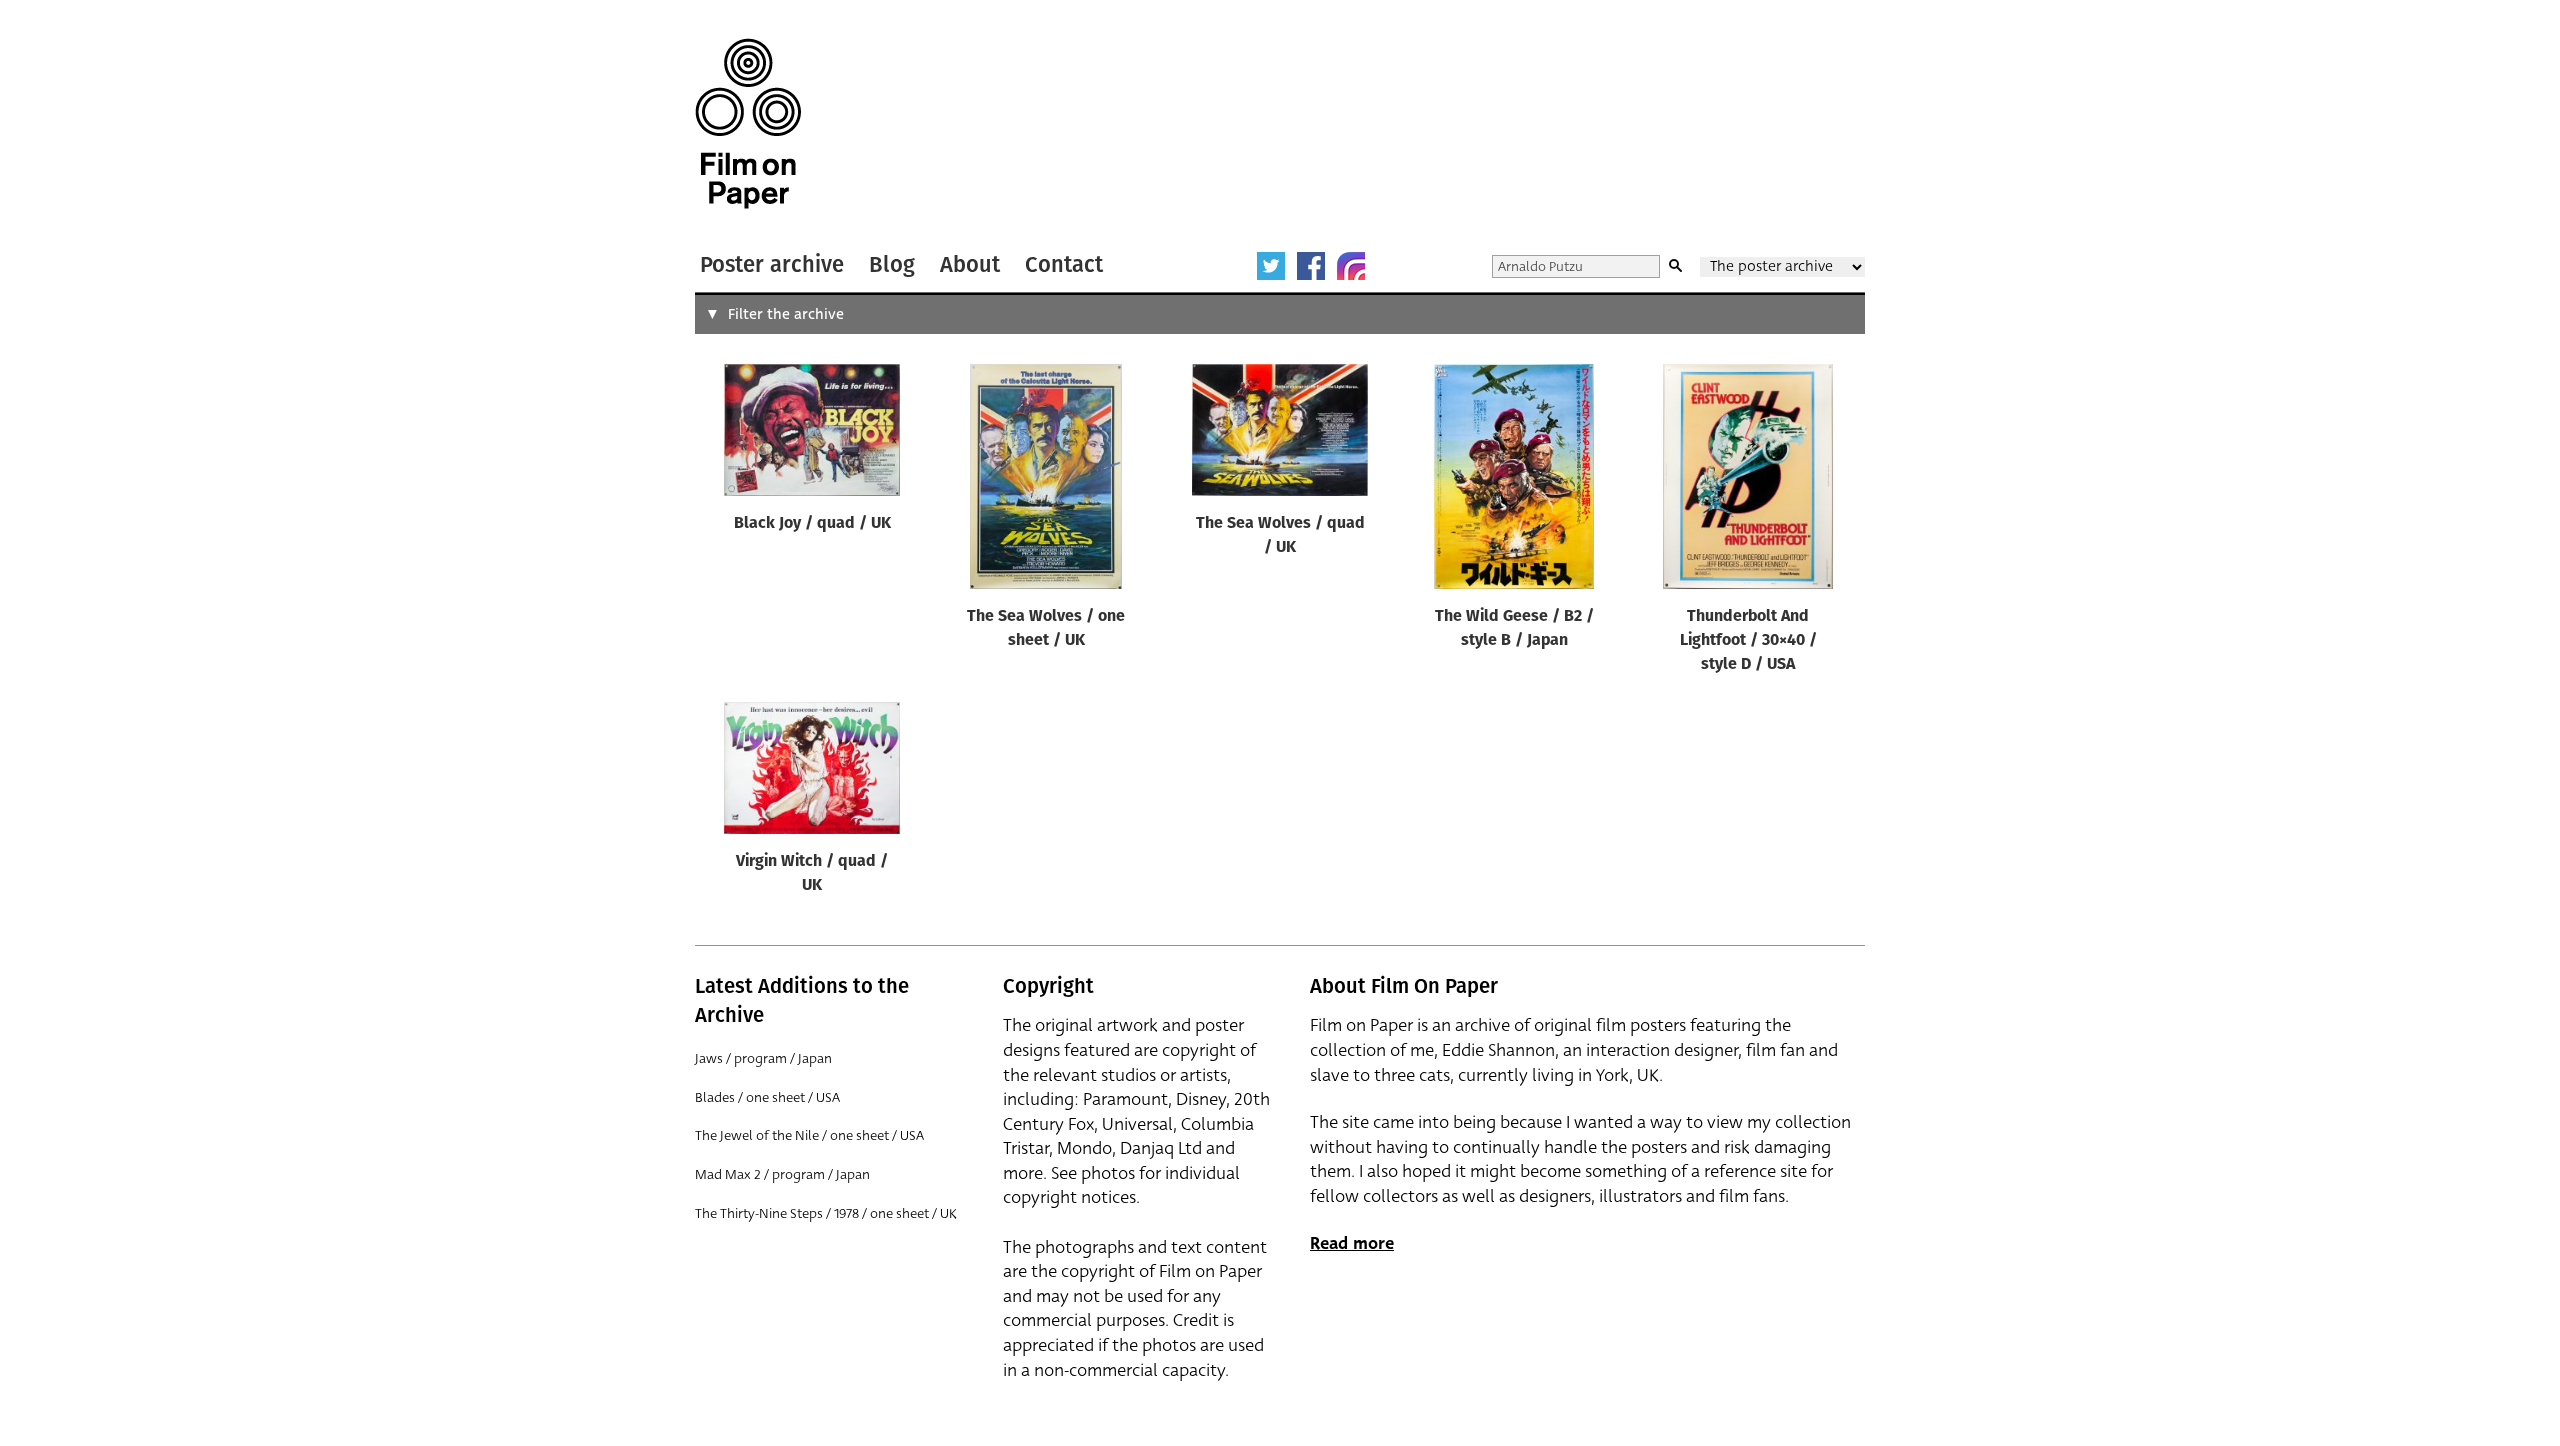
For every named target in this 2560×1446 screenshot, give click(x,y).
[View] (812, 434)
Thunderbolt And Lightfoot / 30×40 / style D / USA (1748, 641)
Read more (1352, 1243)
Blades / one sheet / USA (767, 1097)
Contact (1064, 264)
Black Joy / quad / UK (812, 524)
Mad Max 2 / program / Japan (782, 1174)
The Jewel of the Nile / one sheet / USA (809, 1135)
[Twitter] (1271, 266)
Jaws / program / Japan (763, 1058)
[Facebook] (1311, 266)
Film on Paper (748, 123)
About (970, 264)
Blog (892, 264)
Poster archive (772, 264)
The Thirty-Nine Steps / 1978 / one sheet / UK (826, 1213)
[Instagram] (1351, 266)
